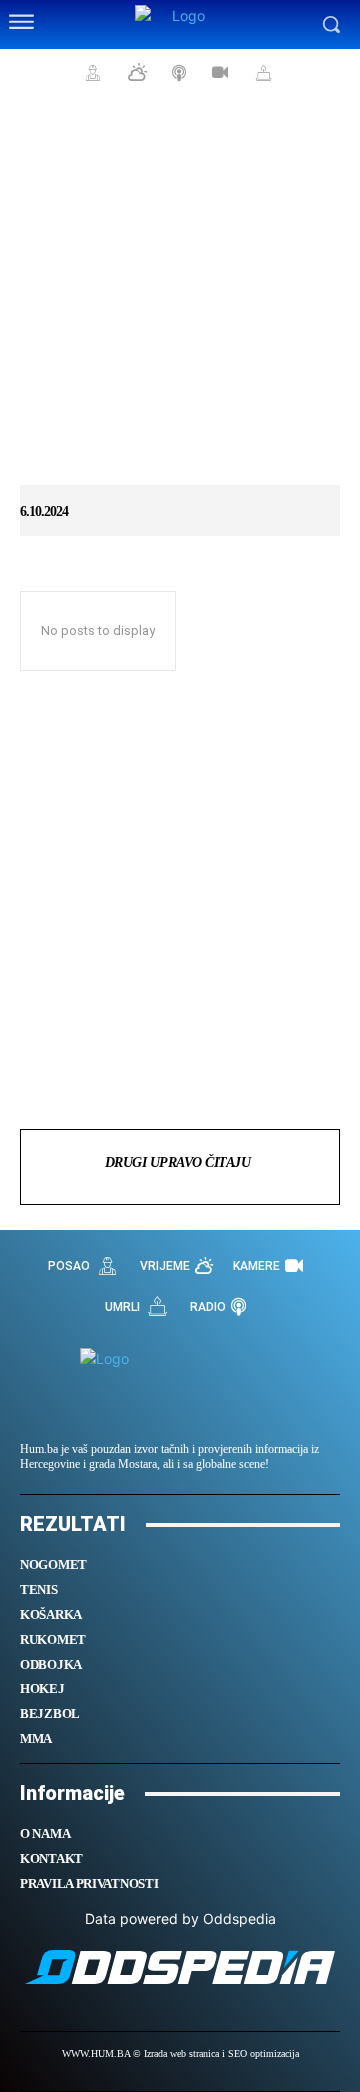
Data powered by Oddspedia (180, 1918)
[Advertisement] (180, 300)
